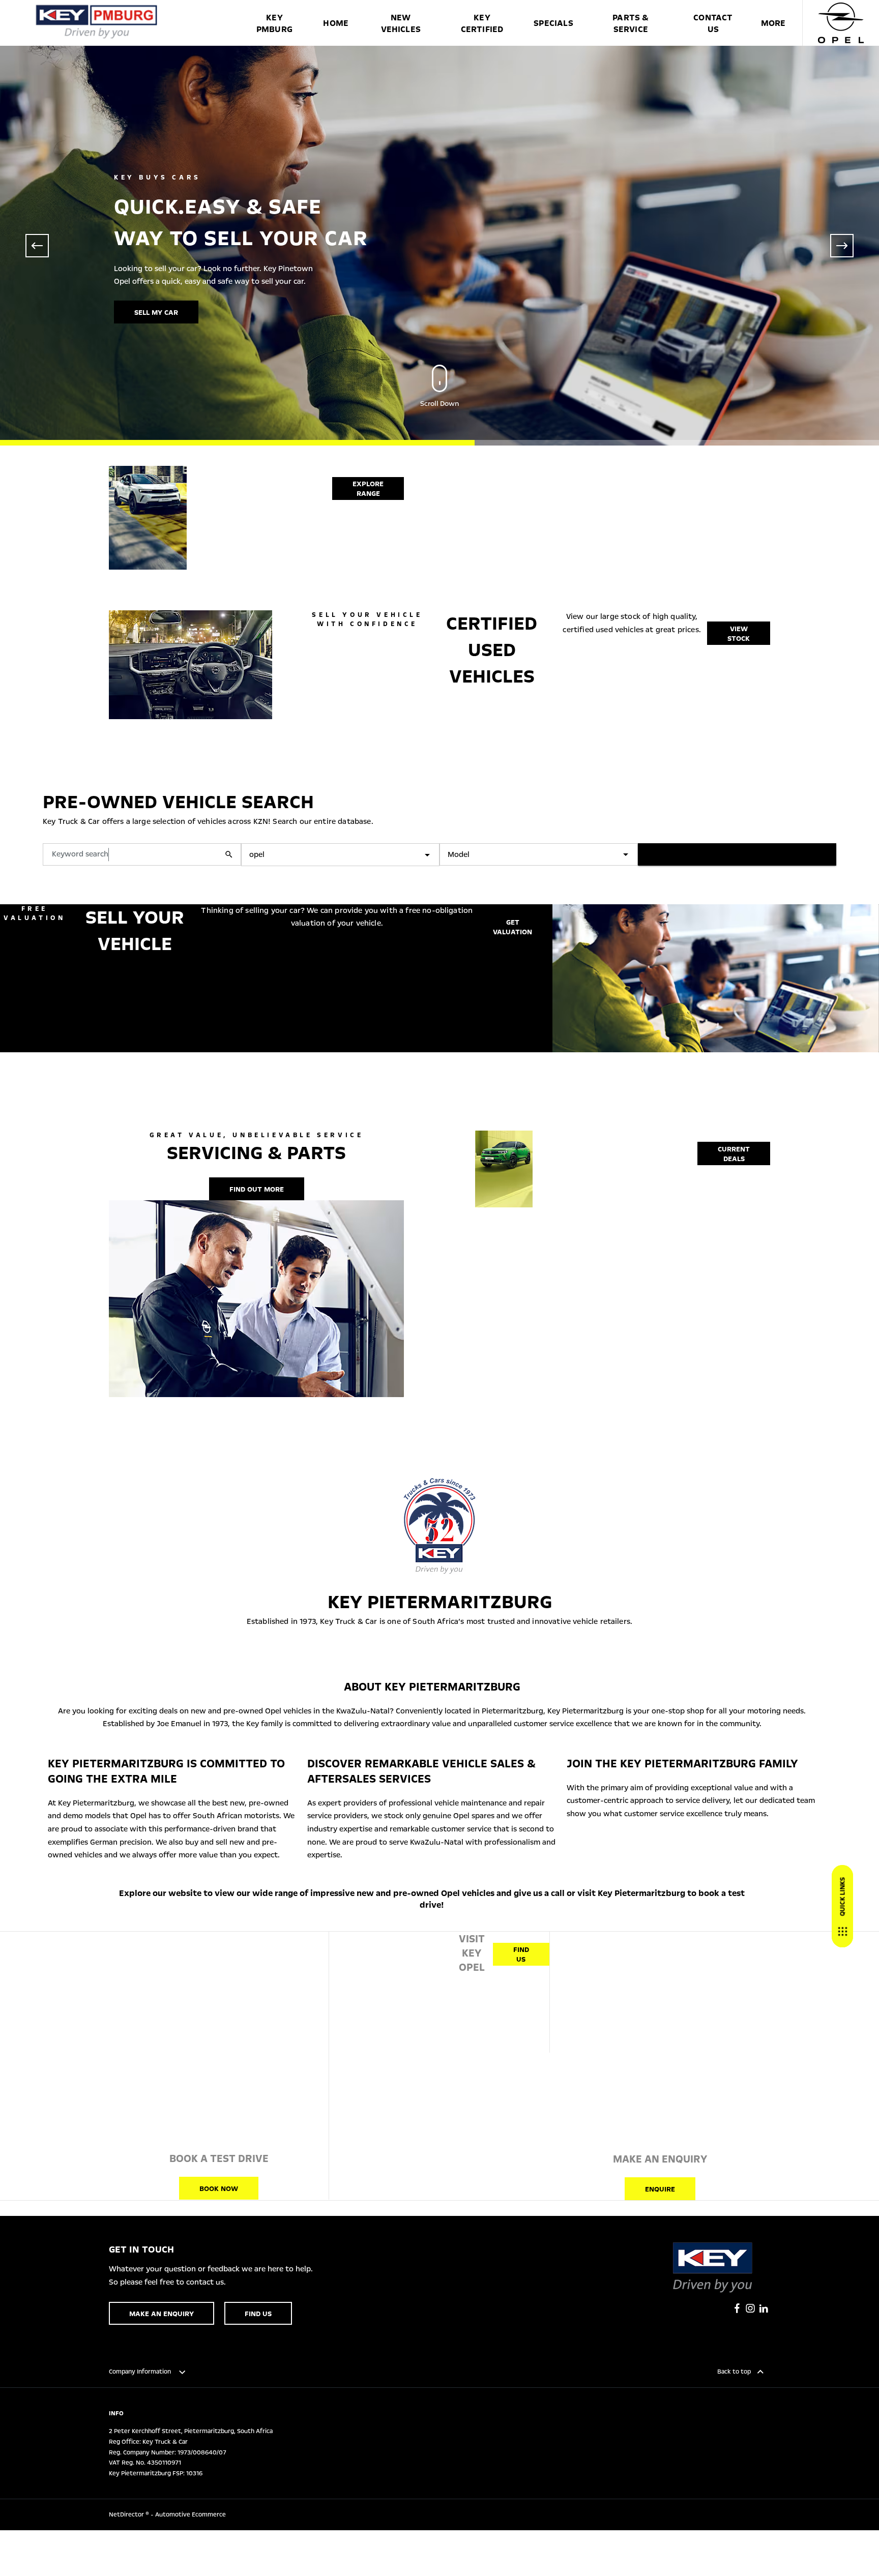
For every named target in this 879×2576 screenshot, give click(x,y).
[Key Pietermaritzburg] (97, 23)
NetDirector (127, 2514)
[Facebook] (737, 2308)
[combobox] (340, 855)
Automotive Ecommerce (191, 2514)
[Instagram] (750, 2308)
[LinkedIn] (764, 2308)
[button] (411, 855)
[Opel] (841, 23)
